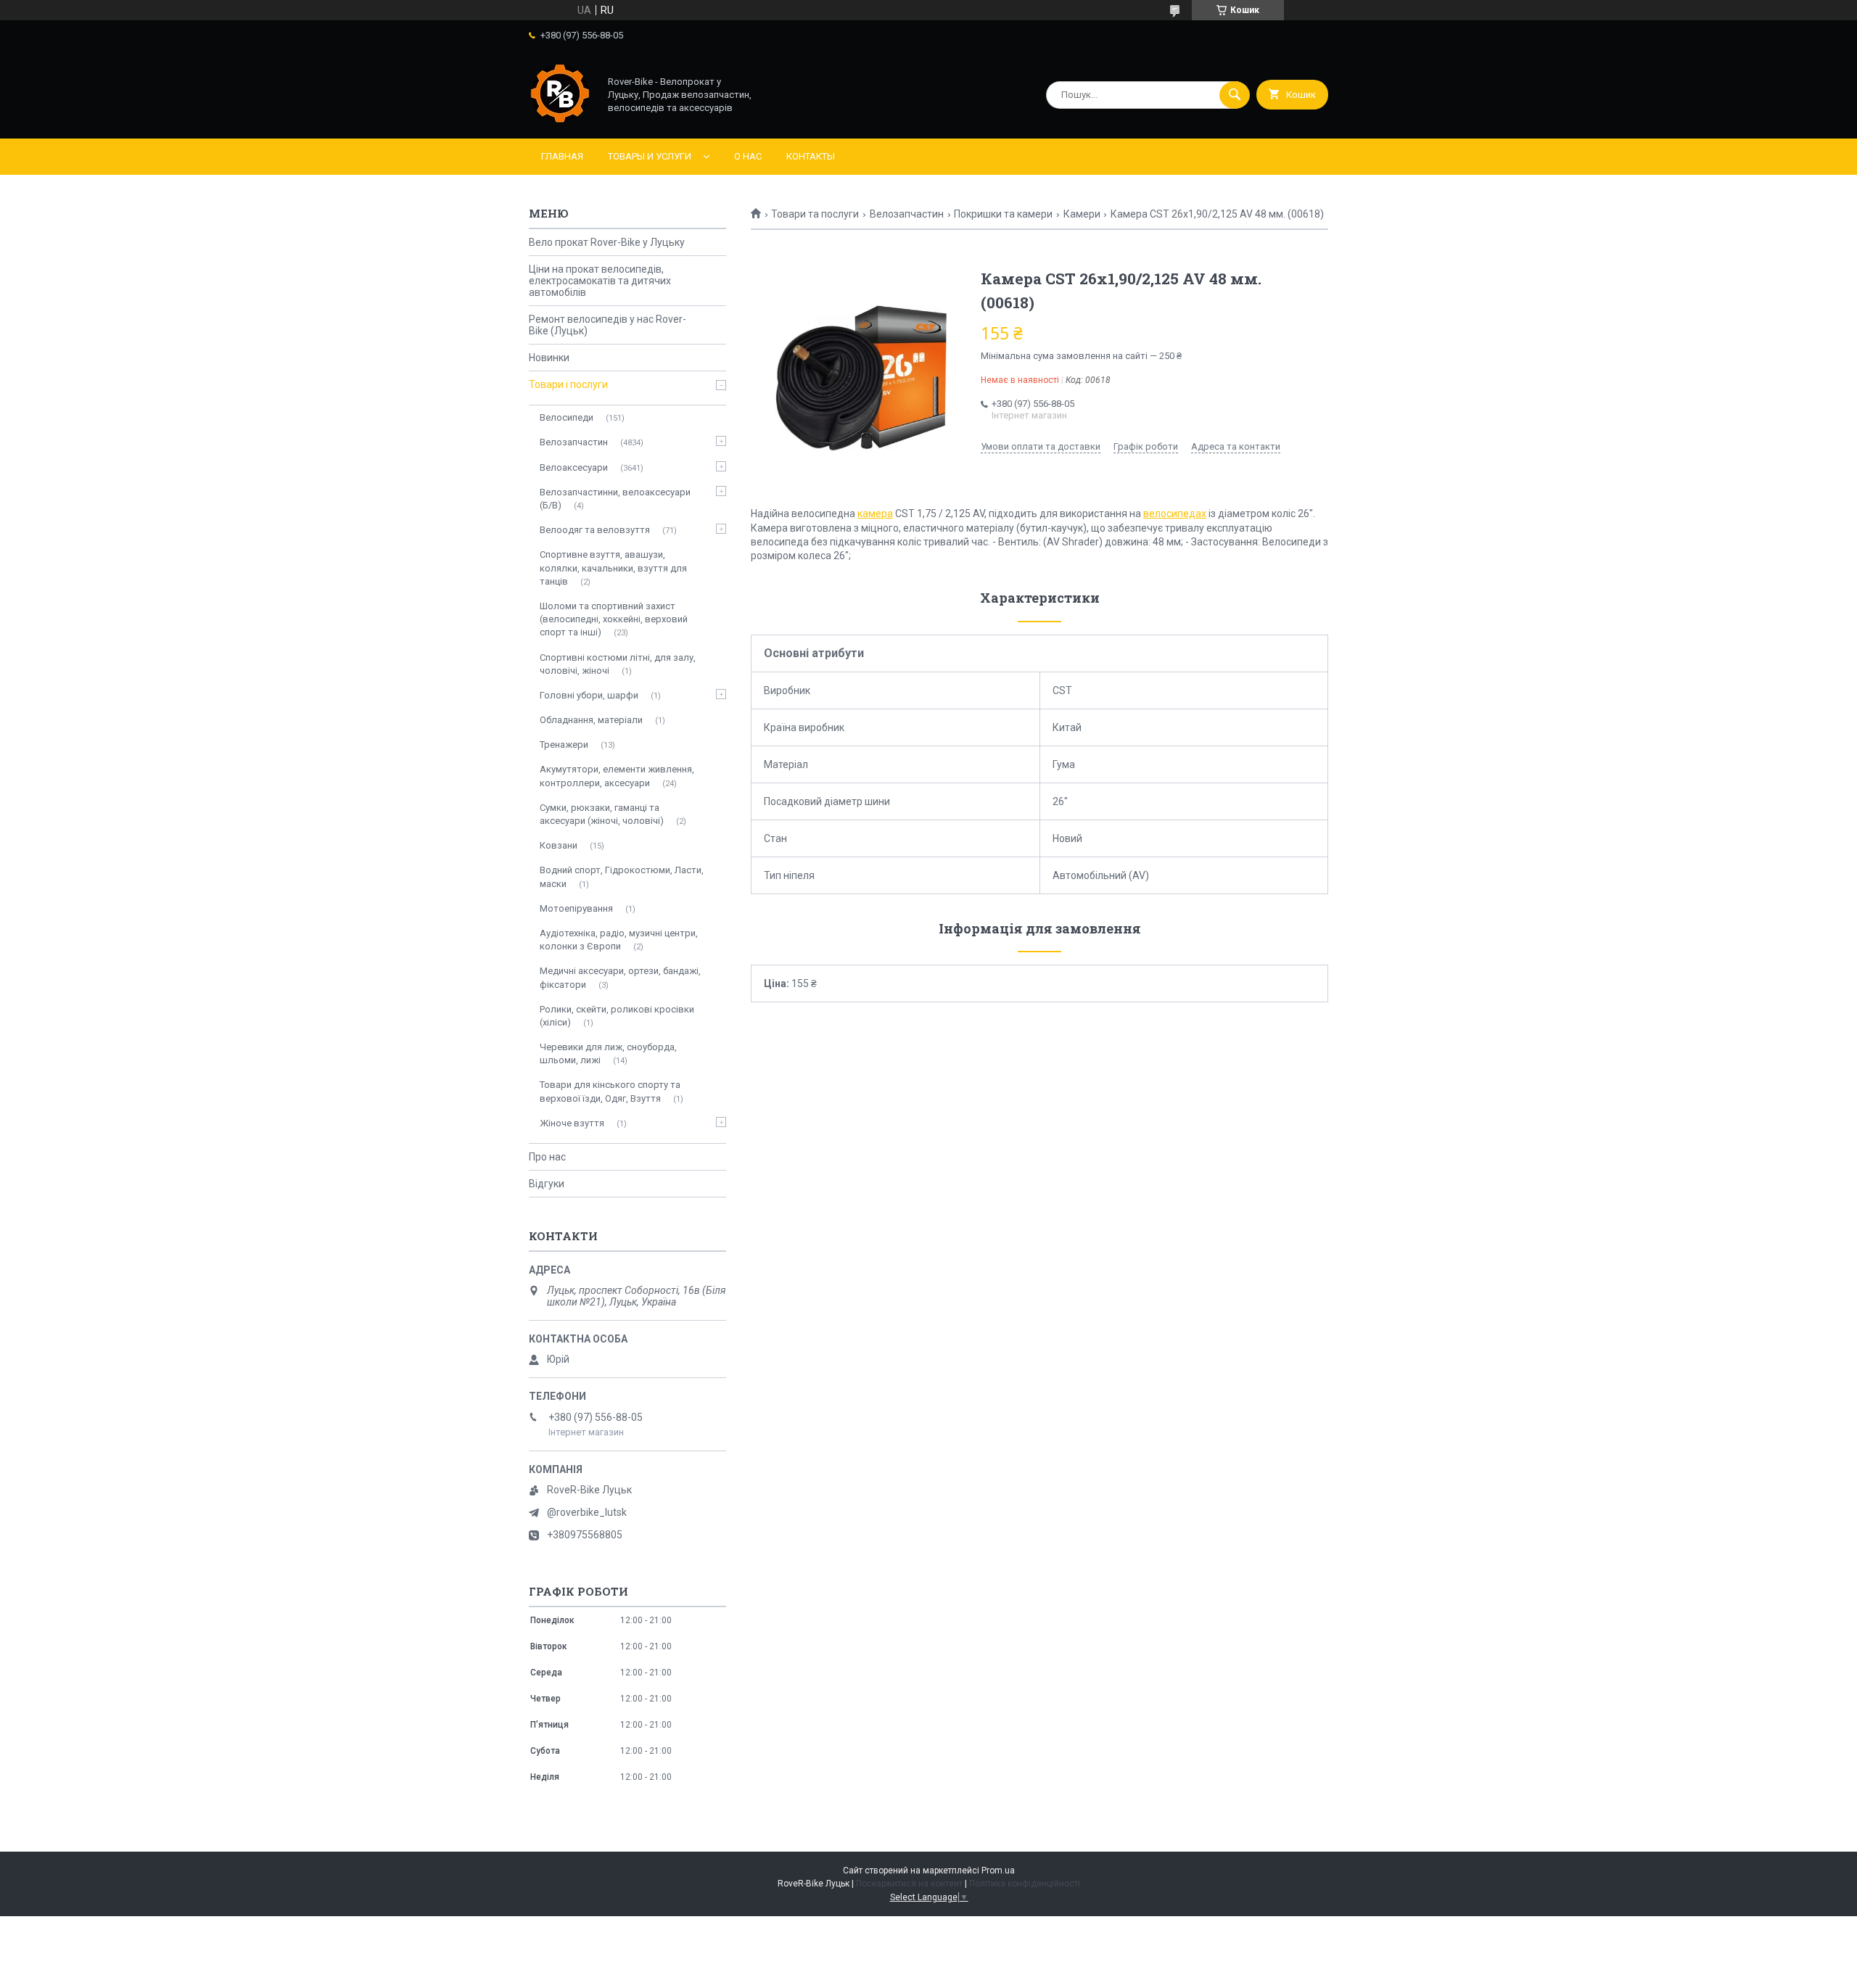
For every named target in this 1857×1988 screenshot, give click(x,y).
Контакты (811, 156)
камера (875, 514)
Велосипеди (567, 417)
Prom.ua (998, 1871)
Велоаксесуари (574, 467)
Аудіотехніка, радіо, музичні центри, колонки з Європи (619, 940)
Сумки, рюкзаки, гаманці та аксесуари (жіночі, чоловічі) (602, 814)
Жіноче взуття (572, 1123)
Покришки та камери (1003, 214)
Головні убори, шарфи (589, 695)
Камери (1082, 214)
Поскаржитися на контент (909, 1884)
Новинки (549, 358)
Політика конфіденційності (1025, 1884)
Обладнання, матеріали (591, 720)
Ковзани (559, 845)
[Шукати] (1235, 95)
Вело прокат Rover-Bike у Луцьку (607, 242)
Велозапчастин (907, 214)
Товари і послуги (568, 384)
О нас (748, 156)
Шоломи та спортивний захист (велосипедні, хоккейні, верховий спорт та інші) (614, 619)
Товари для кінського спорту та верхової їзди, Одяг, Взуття (610, 1091)
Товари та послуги (815, 214)
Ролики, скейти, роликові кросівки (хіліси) (617, 1016)
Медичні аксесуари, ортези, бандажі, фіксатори (620, 977)
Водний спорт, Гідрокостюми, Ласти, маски (622, 877)
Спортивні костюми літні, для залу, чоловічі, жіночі (618, 664)
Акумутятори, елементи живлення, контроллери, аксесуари (617, 776)
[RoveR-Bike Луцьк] (560, 120)
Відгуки (547, 1184)
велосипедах (1175, 514)
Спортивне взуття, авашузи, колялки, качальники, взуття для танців (613, 568)
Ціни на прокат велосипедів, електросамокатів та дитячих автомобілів (600, 281)
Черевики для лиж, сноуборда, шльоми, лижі (608, 1053)
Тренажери (564, 745)
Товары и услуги (650, 156)
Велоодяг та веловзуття (595, 530)
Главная (562, 156)
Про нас (547, 1157)
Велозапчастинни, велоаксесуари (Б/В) (615, 499)
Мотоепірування (576, 908)
